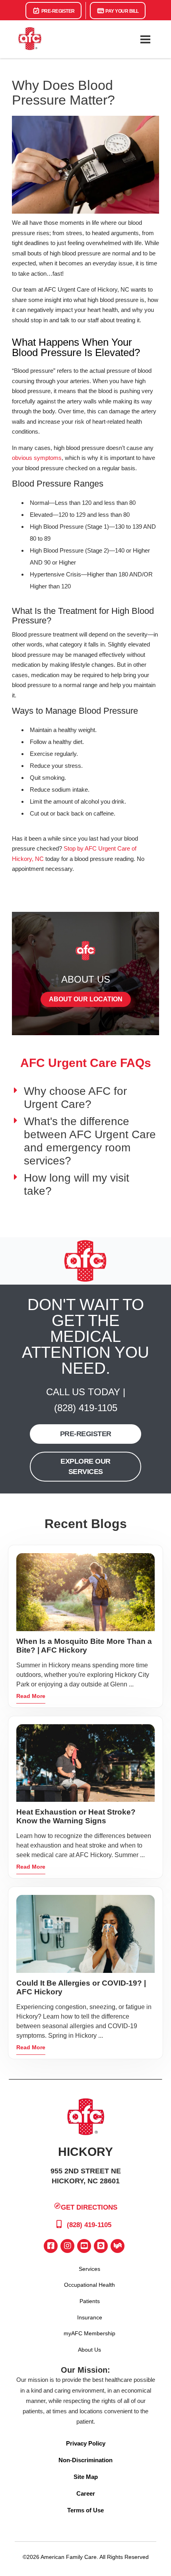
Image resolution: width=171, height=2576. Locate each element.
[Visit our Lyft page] (118, 2246)
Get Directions (89, 2207)
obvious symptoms (37, 458)
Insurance (90, 2317)
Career (86, 2493)
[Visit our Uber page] (101, 2246)
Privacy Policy (86, 2443)
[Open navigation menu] (145, 39)
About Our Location (86, 999)
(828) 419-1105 (86, 1408)
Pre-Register (57, 11)
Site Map (86, 2477)
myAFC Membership (89, 2333)
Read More (31, 1696)
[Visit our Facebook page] (51, 2246)
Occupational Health (89, 2285)
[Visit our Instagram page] (67, 2246)
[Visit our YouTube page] (84, 2246)
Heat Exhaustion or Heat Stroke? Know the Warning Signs (76, 1816)
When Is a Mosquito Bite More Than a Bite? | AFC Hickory (84, 1646)
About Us (89, 2350)
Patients (90, 2301)
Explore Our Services (85, 1466)
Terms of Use (85, 2510)
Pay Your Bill (122, 11)
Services (89, 2269)
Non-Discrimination (85, 2460)
